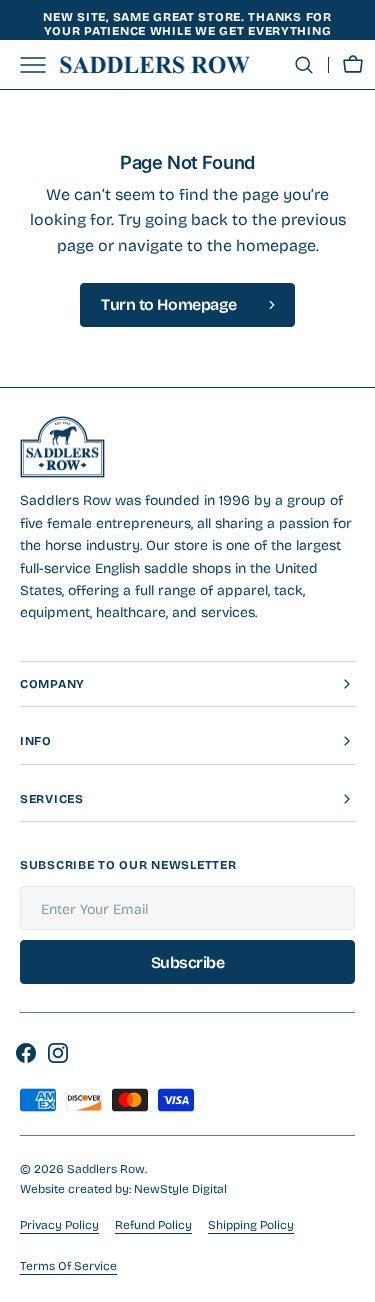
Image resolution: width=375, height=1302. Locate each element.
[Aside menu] (40, 65)
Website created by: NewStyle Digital (123, 1189)
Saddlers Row (106, 1169)
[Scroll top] (351, 1278)
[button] (304, 65)
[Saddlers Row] (155, 65)
